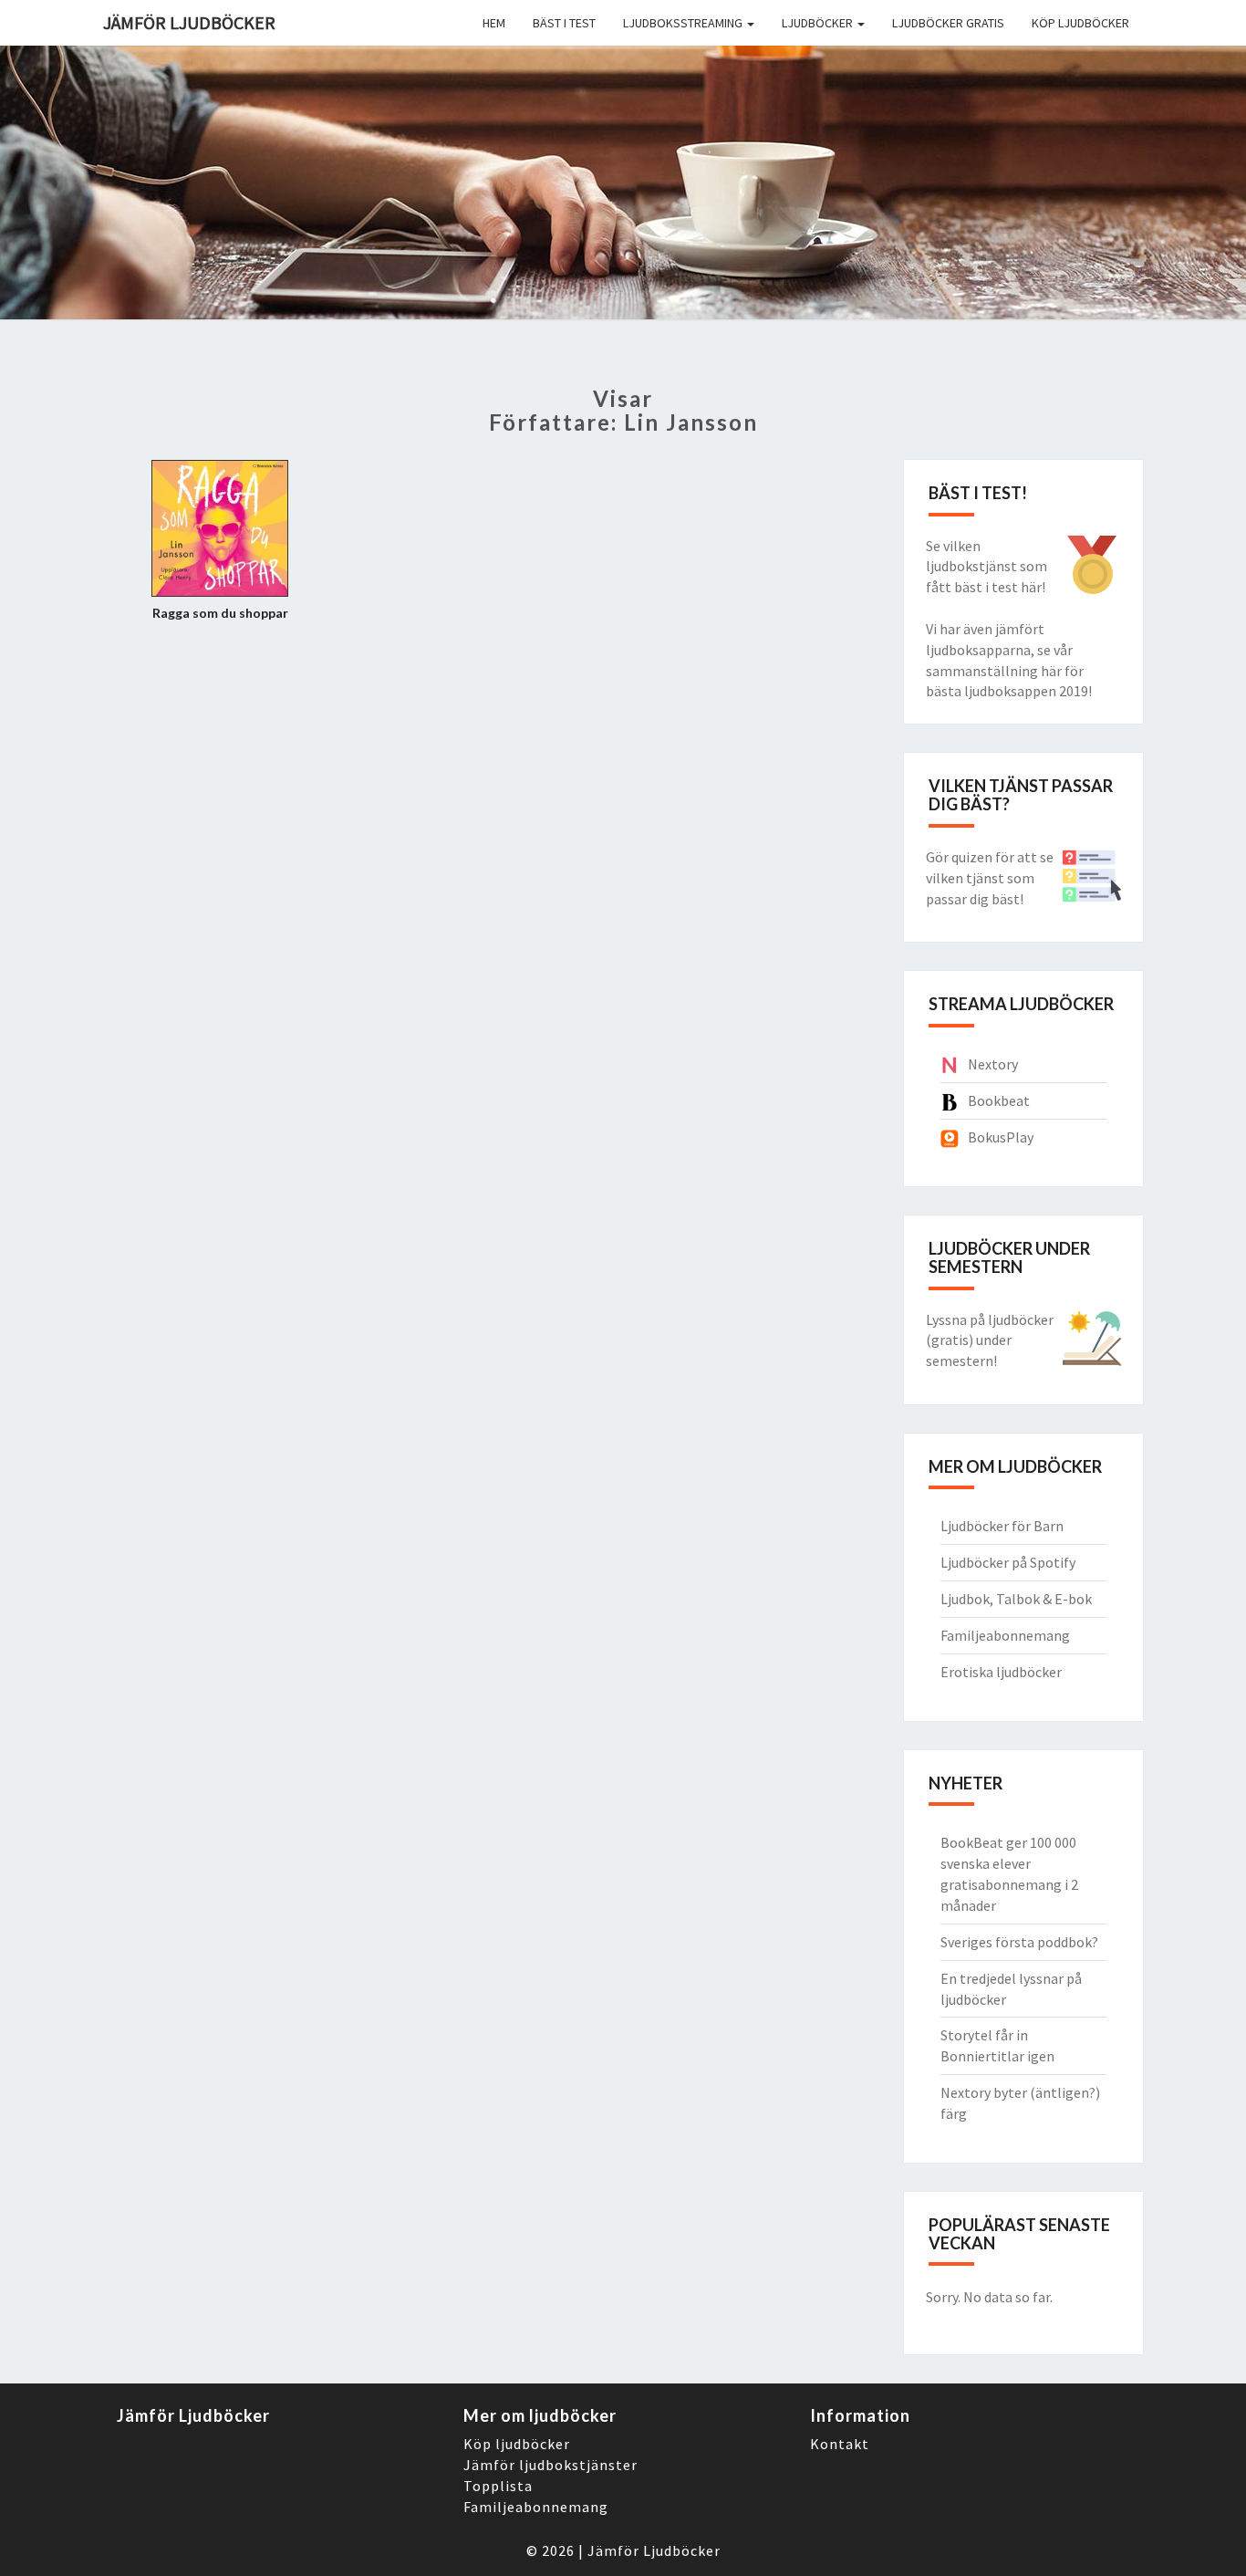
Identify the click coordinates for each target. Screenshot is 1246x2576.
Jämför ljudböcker (189, 22)
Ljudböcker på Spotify (1008, 1562)
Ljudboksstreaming (684, 23)
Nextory (993, 1064)
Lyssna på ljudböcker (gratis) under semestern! (990, 1340)
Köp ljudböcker (1080, 23)
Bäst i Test (564, 23)
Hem (494, 23)
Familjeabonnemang (1005, 1635)
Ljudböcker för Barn (1002, 1526)
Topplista (498, 2486)
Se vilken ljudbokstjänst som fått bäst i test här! (986, 567)
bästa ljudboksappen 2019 (1007, 691)
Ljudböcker (819, 23)
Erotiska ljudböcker (1001, 1672)
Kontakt (840, 2444)
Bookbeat (999, 1100)
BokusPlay (1001, 1137)
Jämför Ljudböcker (654, 2550)
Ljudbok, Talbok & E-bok (1016, 1599)
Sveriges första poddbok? (1019, 1942)
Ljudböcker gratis (948, 23)
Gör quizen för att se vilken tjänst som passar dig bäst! (990, 878)
